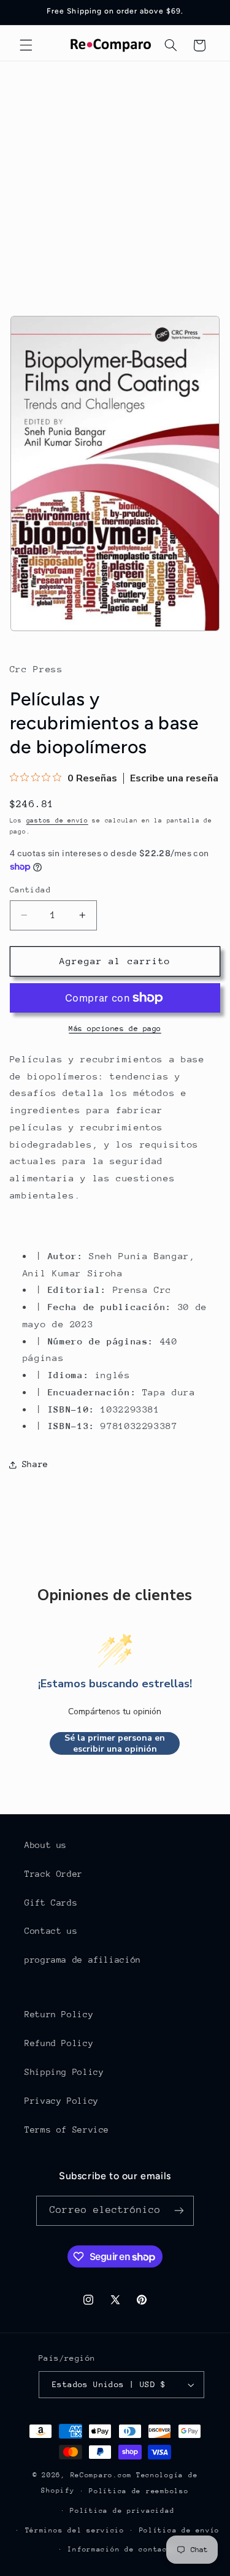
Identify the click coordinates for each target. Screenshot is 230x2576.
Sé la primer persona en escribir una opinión (115, 1743)
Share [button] (35, 1464)
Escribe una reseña (174, 778)
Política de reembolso (139, 2491)
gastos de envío (57, 821)
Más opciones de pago (115, 1029)
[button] (26, 45)
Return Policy (59, 2014)
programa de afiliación (83, 1960)
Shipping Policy (64, 2072)
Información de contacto (122, 2549)
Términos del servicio (75, 2530)
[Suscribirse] (178, 2211)
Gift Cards (51, 1903)
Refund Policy (59, 2043)
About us (46, 1845)
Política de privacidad (122, 2511)
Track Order (54, 1874)
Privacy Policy (62, 2101)
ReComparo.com (102, 2475)
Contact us (51, 1931)
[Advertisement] (115, 182)
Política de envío (180, 2530)
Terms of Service (67, 2129)
